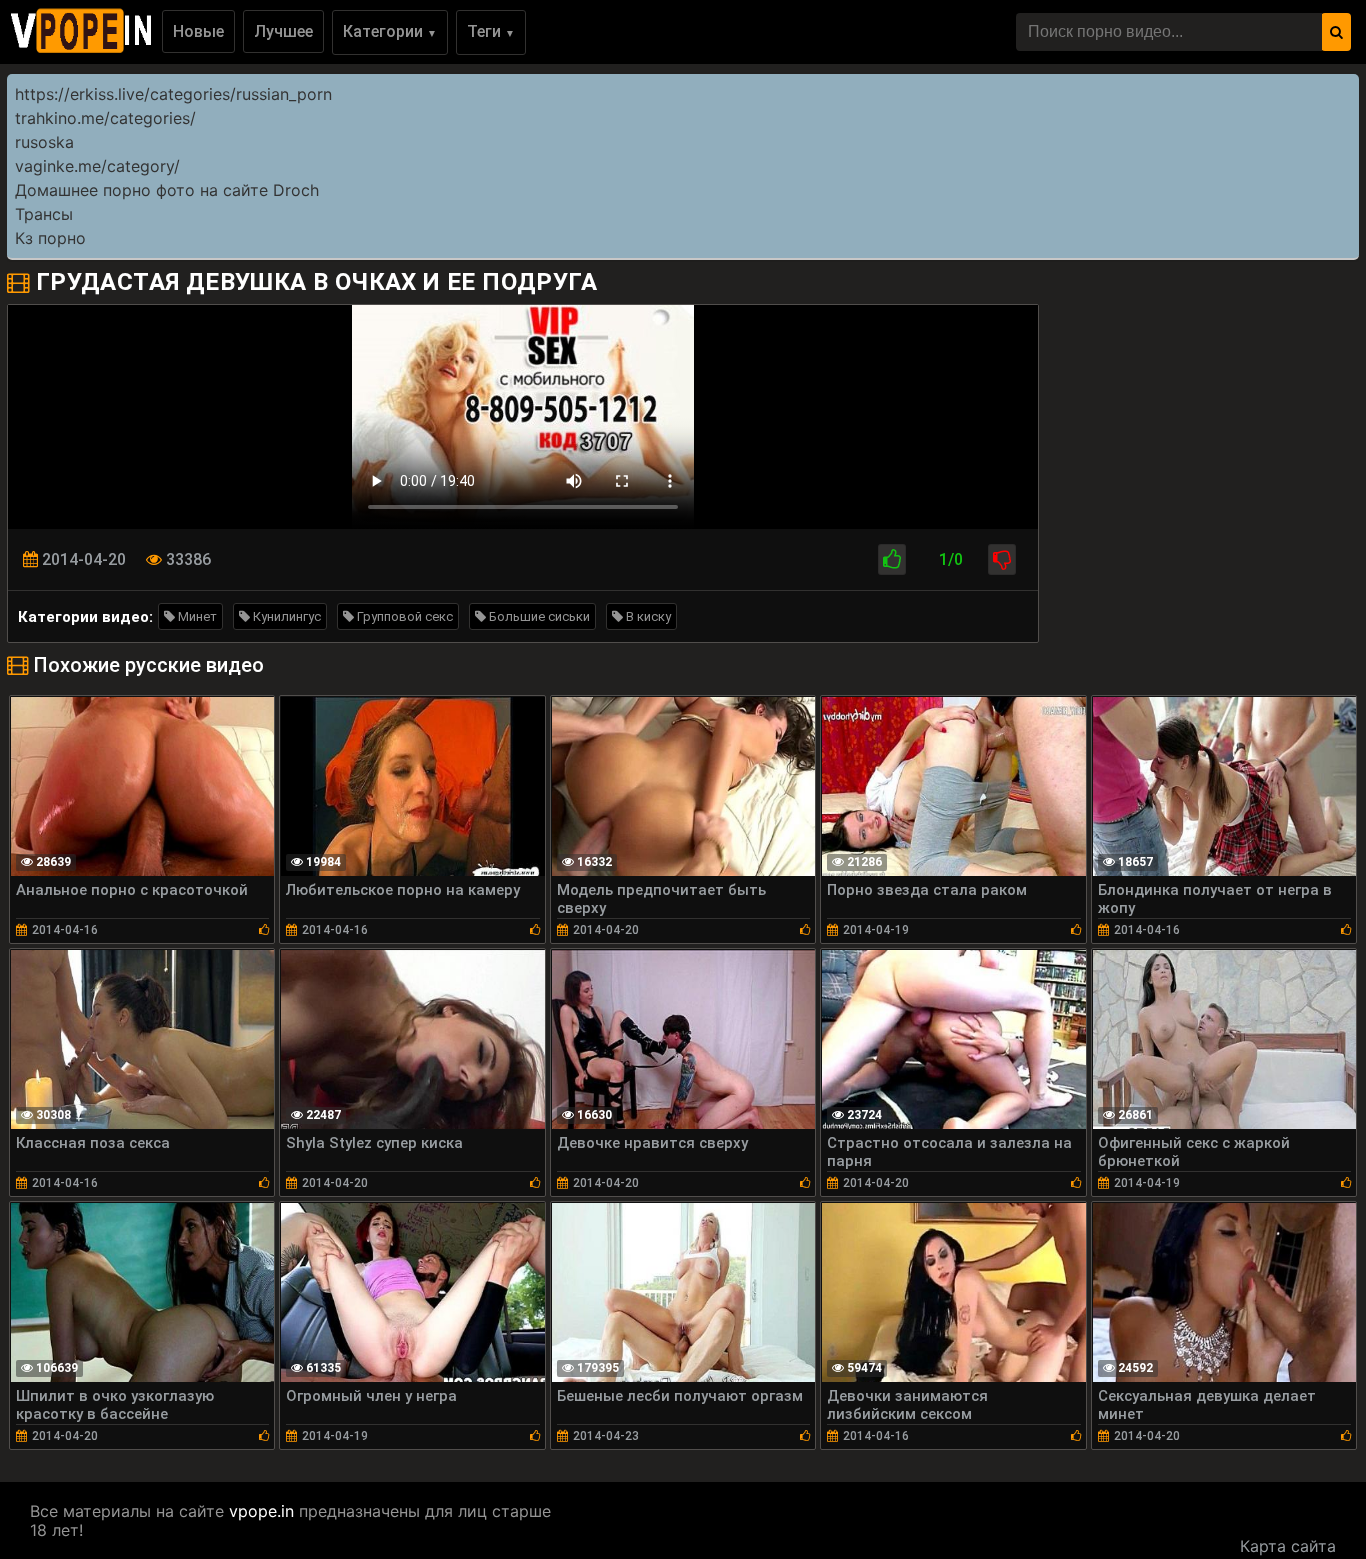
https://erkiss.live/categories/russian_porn (173, 94)
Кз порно (50, 238)
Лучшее (283, 31)
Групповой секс (403, 616)
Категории (390, 31)
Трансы (44, 214)
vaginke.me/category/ (97, 166)
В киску (647, 616)
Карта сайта (1288, 1546)
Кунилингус (285, 616)
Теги (491, 31)
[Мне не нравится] (1002, 559)
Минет (196, 616)
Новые (198, 31)
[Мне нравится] (892, 559)
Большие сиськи (538, 616)
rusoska (44, 142)
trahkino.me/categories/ (105, 118)
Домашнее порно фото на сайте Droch (167, 190)
